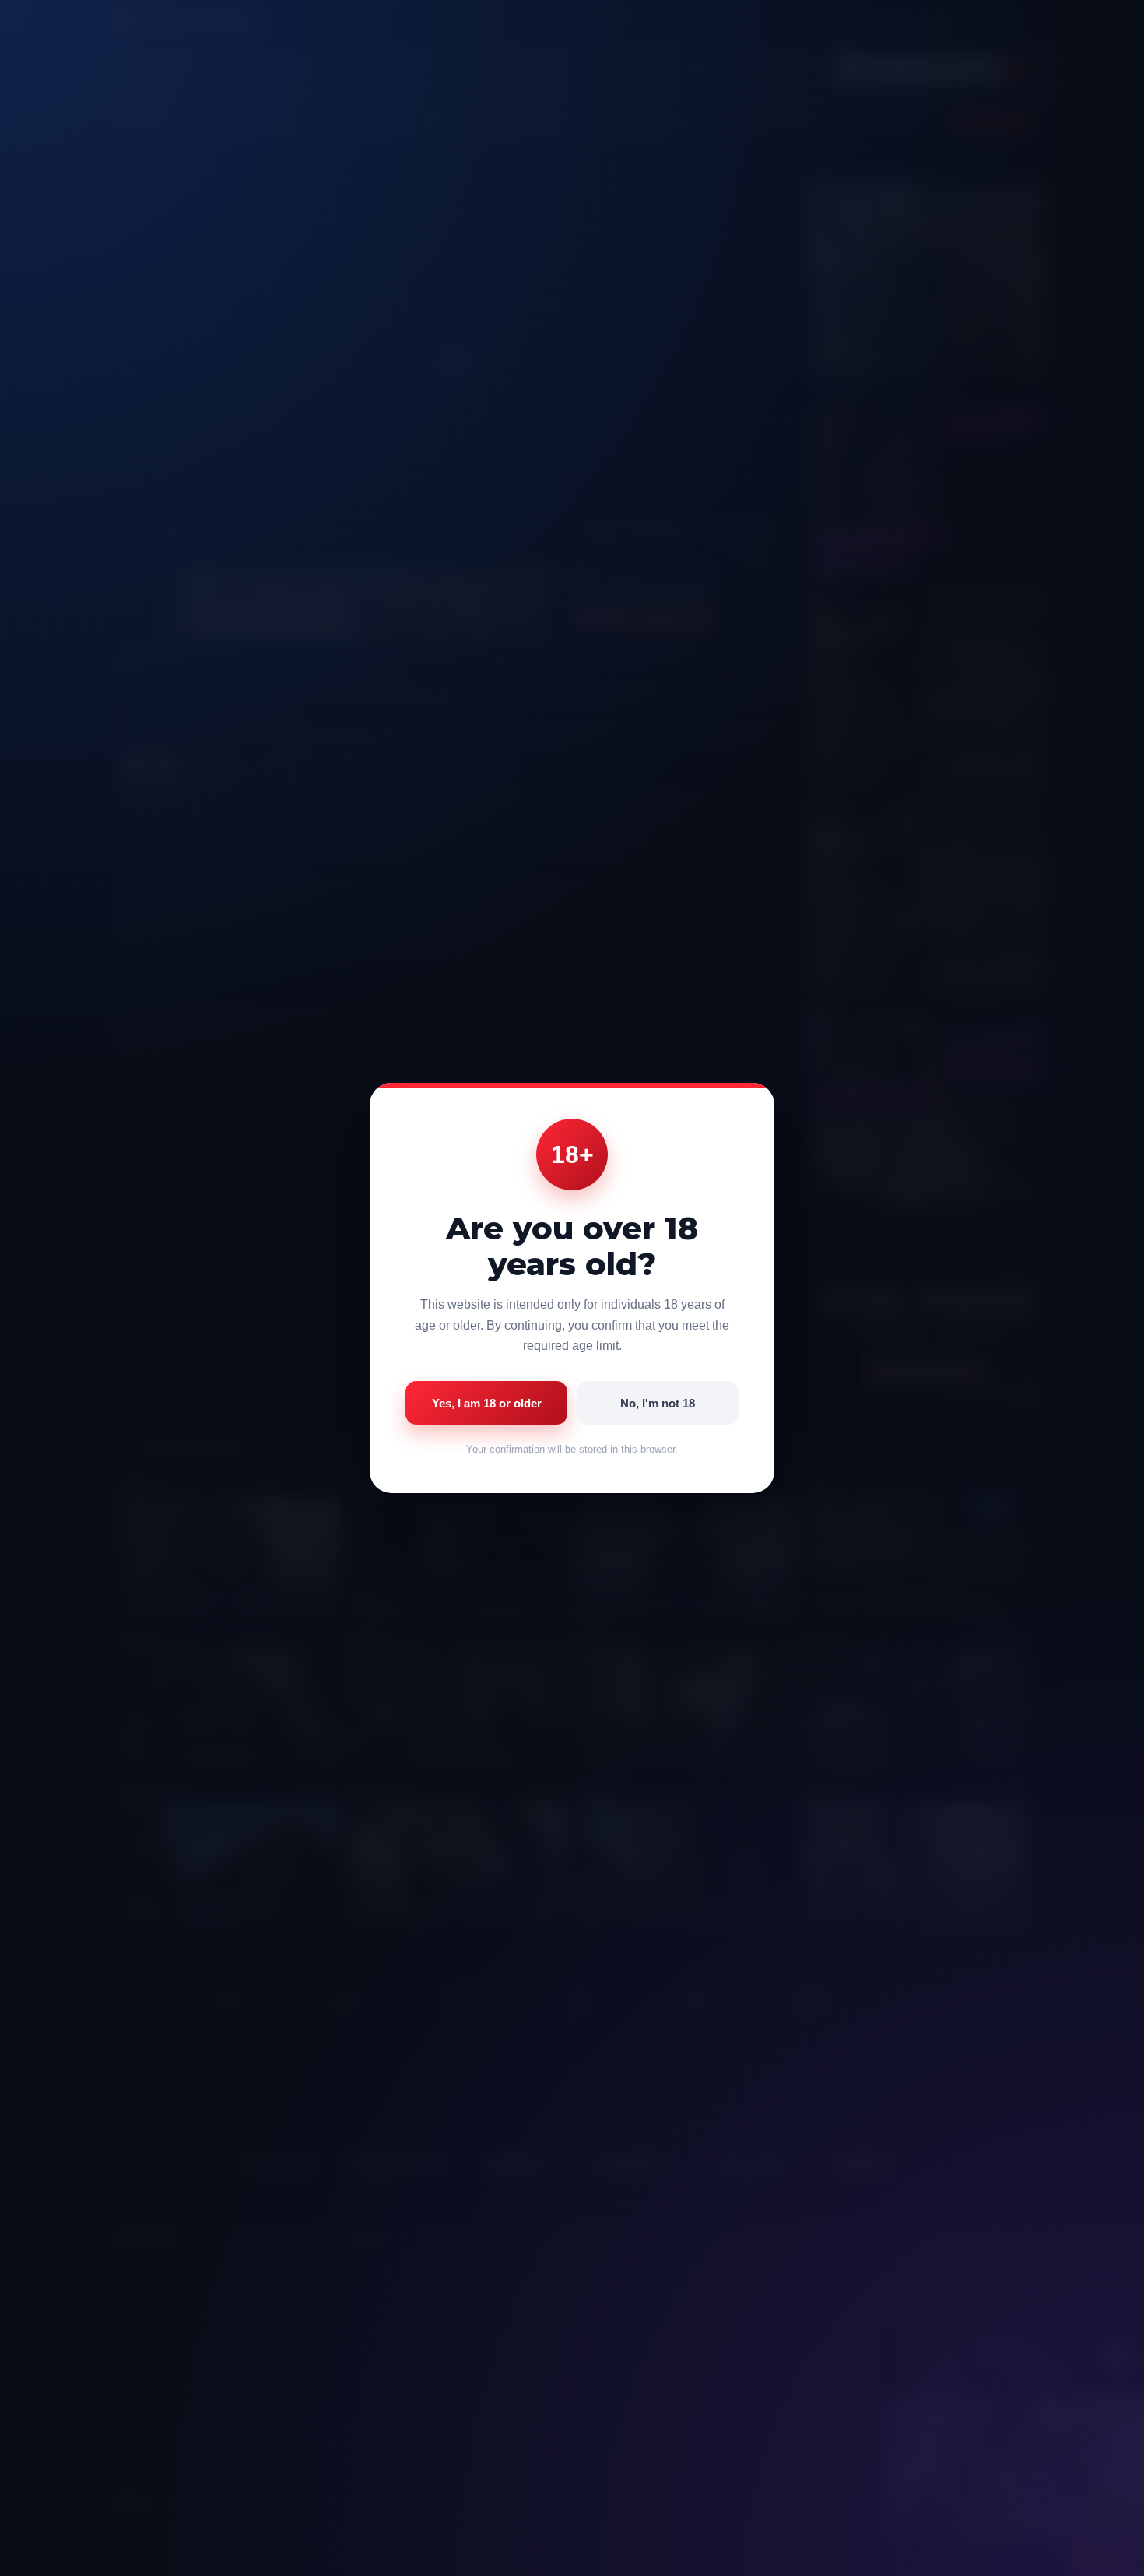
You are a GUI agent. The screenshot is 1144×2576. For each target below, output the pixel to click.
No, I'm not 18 (658, 1403)
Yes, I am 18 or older (487, 1403)
